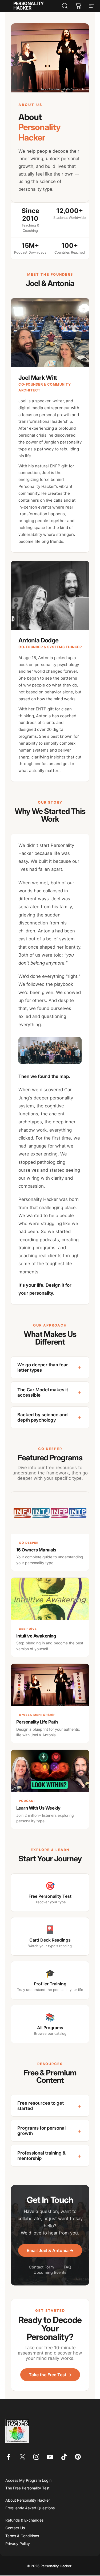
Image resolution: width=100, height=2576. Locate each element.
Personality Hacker (29, 6)
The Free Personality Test (27, 2488)
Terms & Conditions (22, 2536)
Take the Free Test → (50, 2375)
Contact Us (15, 2528)
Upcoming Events (50, 2272)
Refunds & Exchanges (24, 2520)
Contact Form (41, 2267)
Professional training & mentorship (49, 2156)
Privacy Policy (18, 2543)
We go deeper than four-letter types (49, 1367)
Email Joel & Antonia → (50, 2250)
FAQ (67, 2267)
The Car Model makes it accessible (49, 1392)
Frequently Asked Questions (30, 2508)
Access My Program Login (28, 2480)
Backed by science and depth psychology (49, 1417)
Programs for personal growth (49, 2131)
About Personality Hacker (28, 2500)
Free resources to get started (49, 2106)
